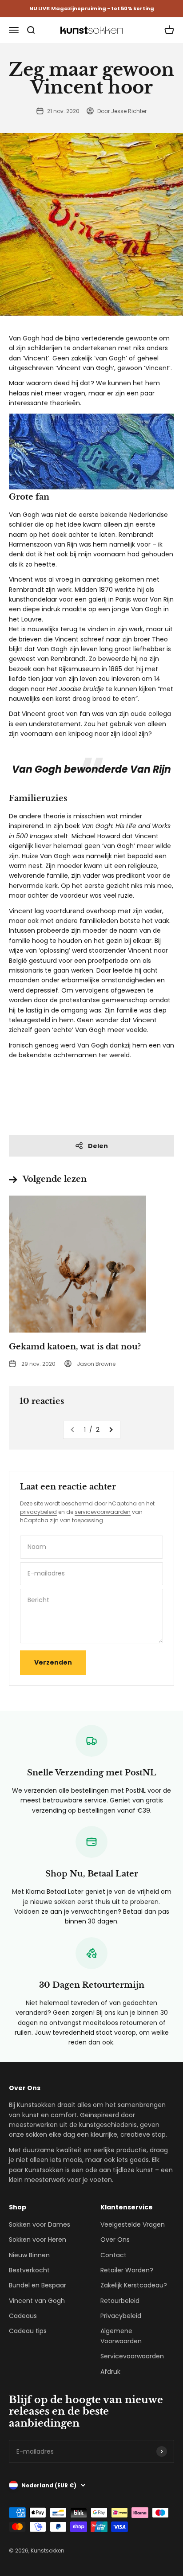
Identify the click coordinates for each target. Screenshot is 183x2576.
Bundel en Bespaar (38, 2285)
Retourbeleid (120, 2301)
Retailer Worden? (127, 2270)
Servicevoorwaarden (132, 2356)
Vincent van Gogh (37, 2301)
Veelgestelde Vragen (133, 2224)
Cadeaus (23, 2316)
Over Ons (115, 2240)
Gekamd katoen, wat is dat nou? (75, 1347)
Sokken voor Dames (40, 2224)
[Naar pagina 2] (111, 1430)
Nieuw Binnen (29, 2255)
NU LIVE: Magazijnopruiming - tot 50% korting (92, 8)
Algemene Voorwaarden (121, 2336)
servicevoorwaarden (103, 1512)
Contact (113, 2255)
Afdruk (110, 2372)
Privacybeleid (121, 2316)
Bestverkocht (29, 2270)
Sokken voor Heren (38, 2240)
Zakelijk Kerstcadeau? (134, 2285)
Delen (98, 1146)
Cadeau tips (28, 2331)
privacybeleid (38, 1512)
